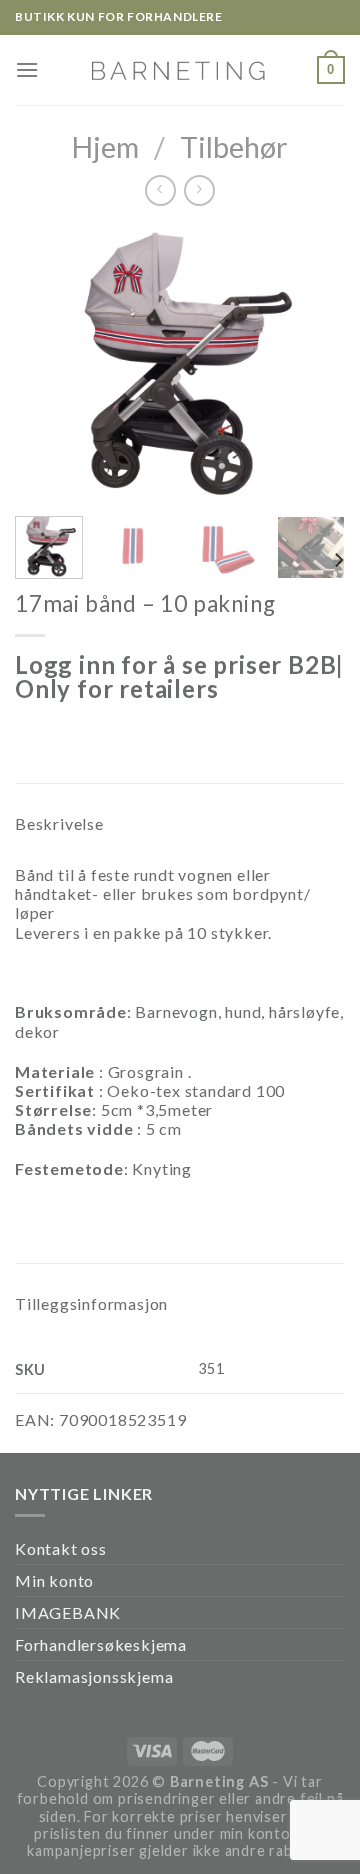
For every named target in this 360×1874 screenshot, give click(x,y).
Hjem (105, 147)
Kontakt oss (61, 1548)
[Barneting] (180, 69)
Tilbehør (234, 147)
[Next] (313, 363)
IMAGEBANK (68, 1612)
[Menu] (27, 69)
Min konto (54, 1580)
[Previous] (47, 363)
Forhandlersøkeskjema (101, 1644)
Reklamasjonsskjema (94, 1676)
